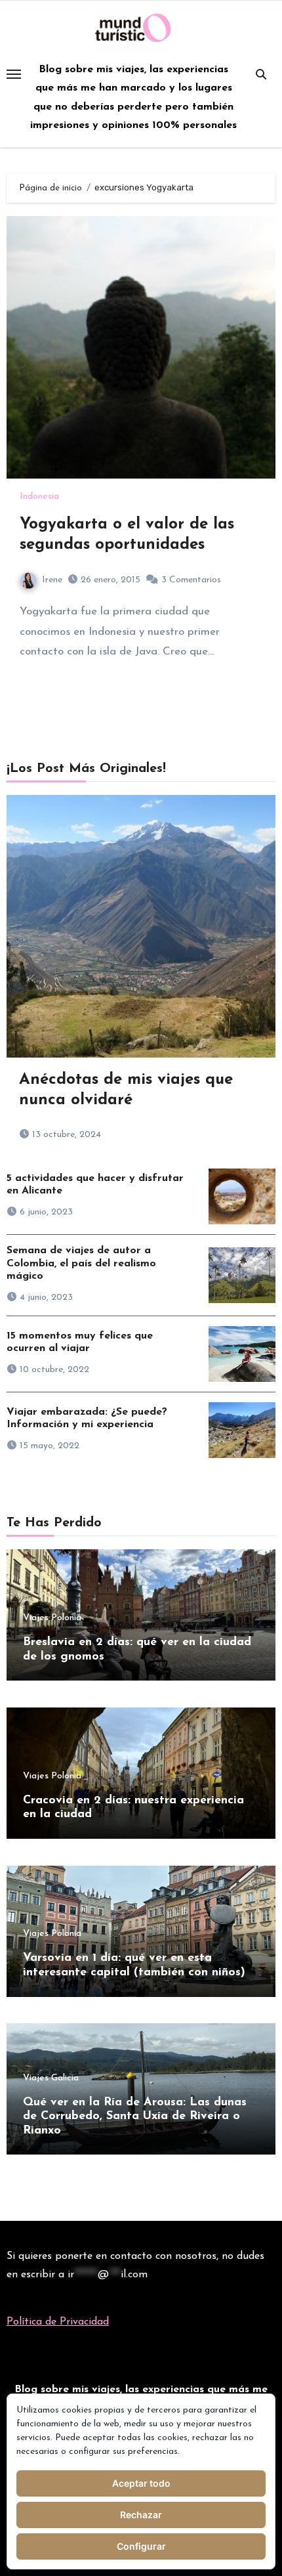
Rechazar (141, 2515)
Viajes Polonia (52, 1618)
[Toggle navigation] (14, 74)
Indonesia (39, 497)
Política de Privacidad (58, 2322)
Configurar (141, 2546)
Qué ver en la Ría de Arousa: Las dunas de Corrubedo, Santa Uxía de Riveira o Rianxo (135, 2117)
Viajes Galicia (51, 2078)
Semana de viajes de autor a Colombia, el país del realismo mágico (81, 1263)
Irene (52, 580)
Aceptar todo (141, 2483)
